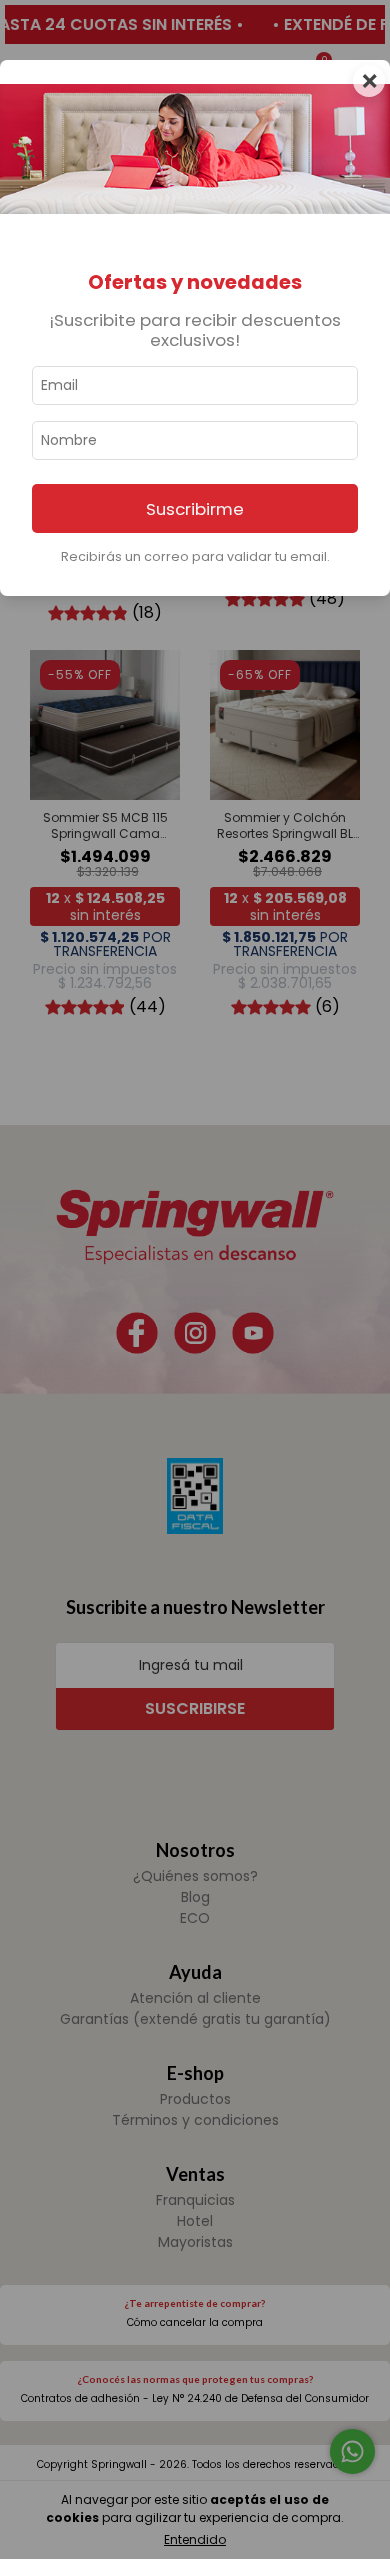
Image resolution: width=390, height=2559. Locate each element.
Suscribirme (195, 509)
